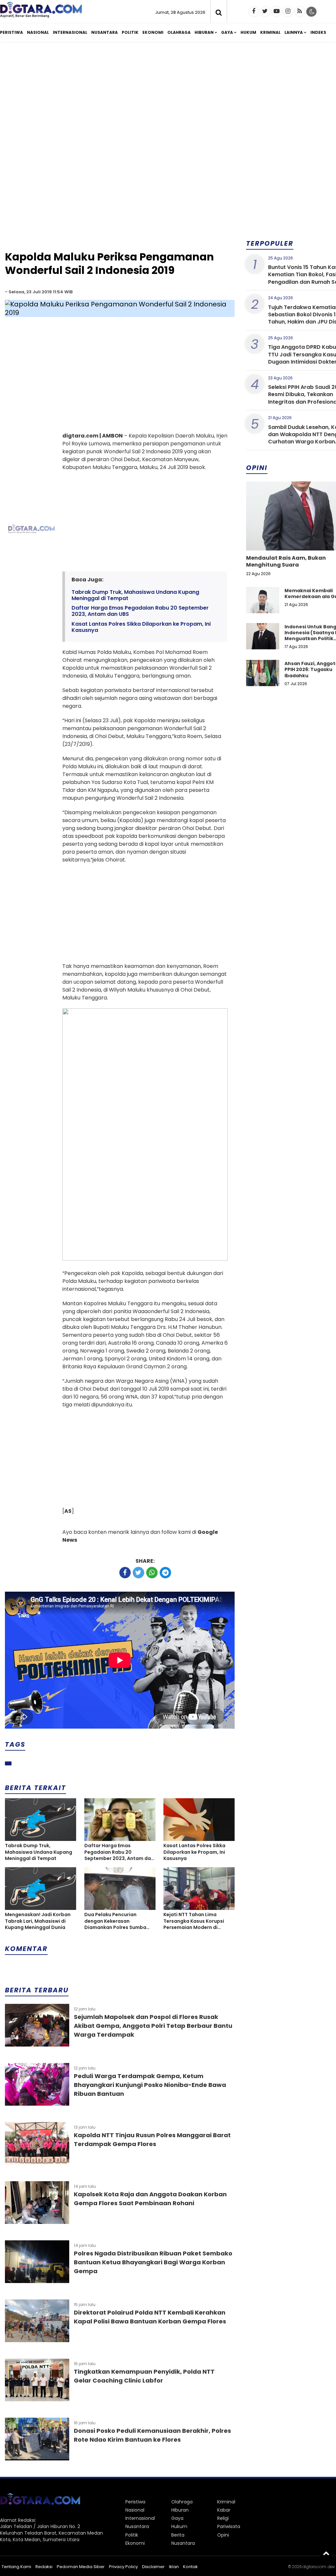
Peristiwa (11, 32)
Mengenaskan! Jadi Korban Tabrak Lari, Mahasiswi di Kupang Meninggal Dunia (38, 1921)
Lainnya (294, 32)
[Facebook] (254, 11)
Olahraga (179, 32)
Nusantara (105, 32)
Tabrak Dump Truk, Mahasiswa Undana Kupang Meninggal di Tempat (135, 595)
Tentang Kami (16, 2567)
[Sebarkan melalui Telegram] (165, 1573)
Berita (178, 2535)
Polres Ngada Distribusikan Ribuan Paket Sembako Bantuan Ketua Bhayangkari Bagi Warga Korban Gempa (153, 2262)
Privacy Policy (123, 2567)
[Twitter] (265, 11)
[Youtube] (277, 11)
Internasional (70, 32)
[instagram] (288, 11)
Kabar (224, 2510)
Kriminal (270, 32)
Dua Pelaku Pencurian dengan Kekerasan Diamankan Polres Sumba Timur (115, 1921)
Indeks (318, 32)
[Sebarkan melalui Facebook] (125, 1573)
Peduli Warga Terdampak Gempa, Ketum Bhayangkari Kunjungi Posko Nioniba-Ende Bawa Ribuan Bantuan (150, 2085)
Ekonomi (153, 32)
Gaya (227, 32)
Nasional (38, 32)
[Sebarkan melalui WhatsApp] (152, 1573)
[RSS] (300, 11)
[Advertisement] (120, 198)
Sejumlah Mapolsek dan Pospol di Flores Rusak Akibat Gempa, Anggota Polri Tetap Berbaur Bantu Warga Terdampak (153, 2026)
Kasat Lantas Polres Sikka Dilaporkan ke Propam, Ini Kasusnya (141, 627)
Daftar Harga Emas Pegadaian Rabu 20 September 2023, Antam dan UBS (140, 611)
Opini (223, 2535)
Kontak (190, 2567)
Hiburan (204, 32)
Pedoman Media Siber (81, 2567)
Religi (223, 2518)
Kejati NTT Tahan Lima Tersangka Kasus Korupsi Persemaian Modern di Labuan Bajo (194, 1921)
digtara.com (314, 2567)
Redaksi (44, 2567)
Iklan (174, 2567)
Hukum (248, 32)
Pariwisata (229, 2526)
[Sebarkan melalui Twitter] (138, 1573)
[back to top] (326, 2553)
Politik (130, 32)
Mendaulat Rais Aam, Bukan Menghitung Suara (286, 561)
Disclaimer (153, 2567)
